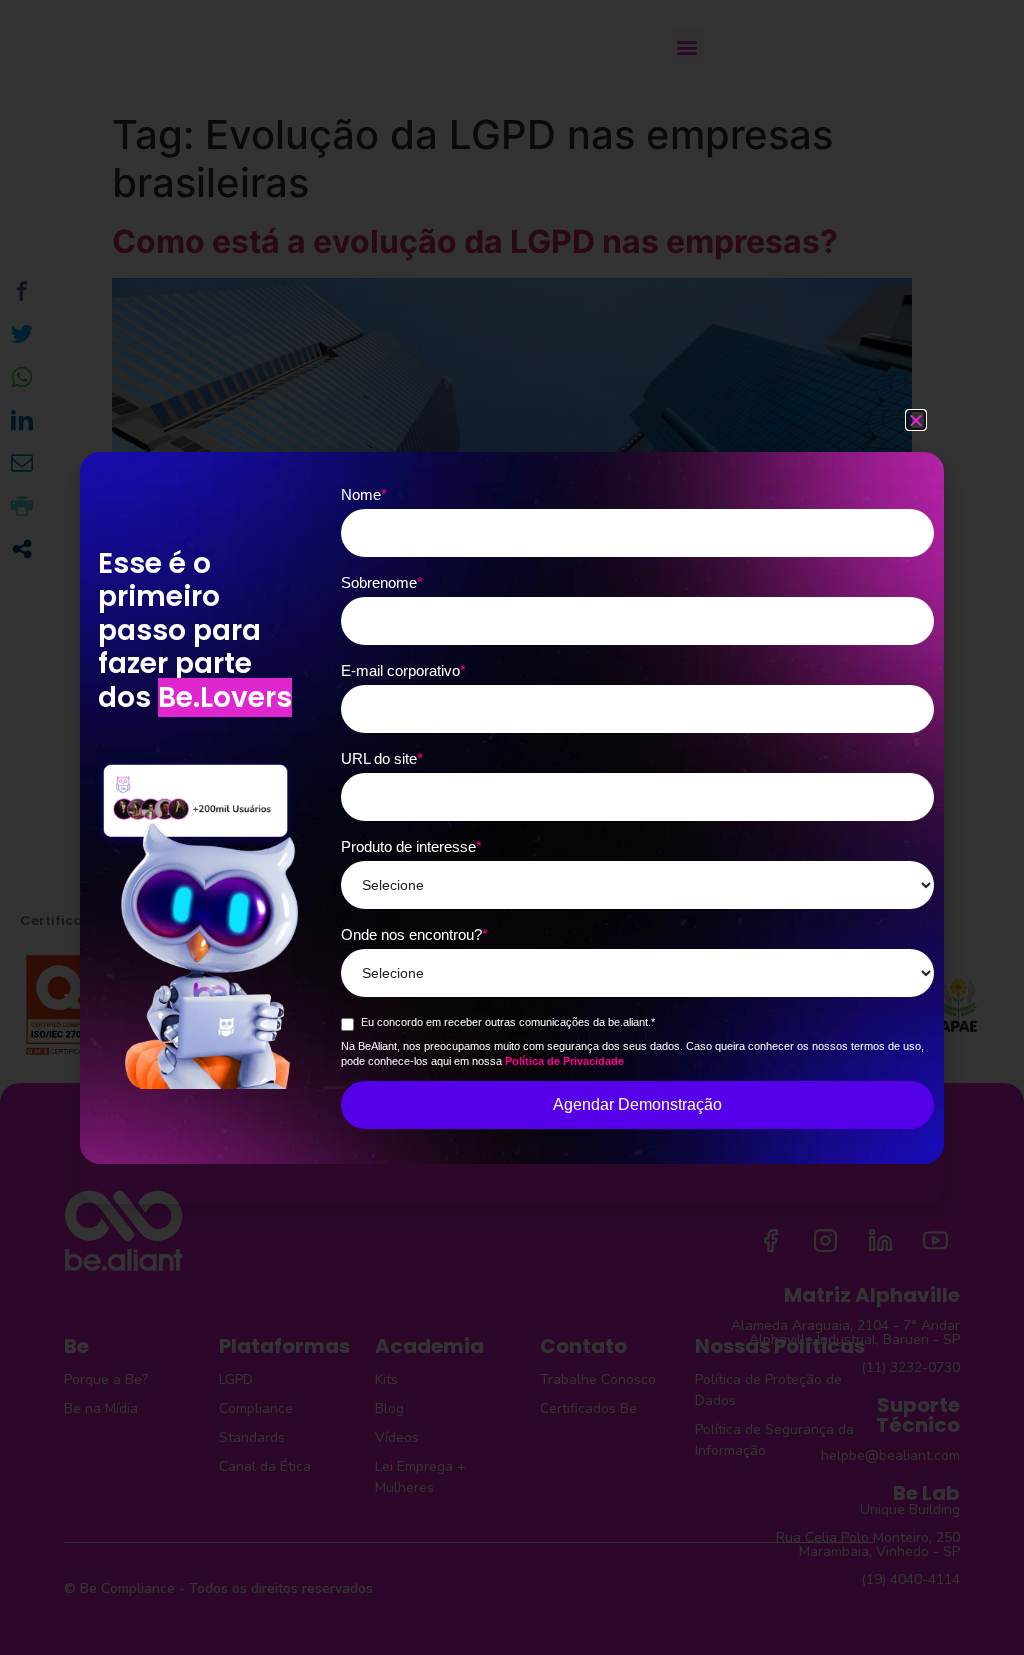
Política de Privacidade (564, 1061)
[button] (916, 420)
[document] (512, 827)
